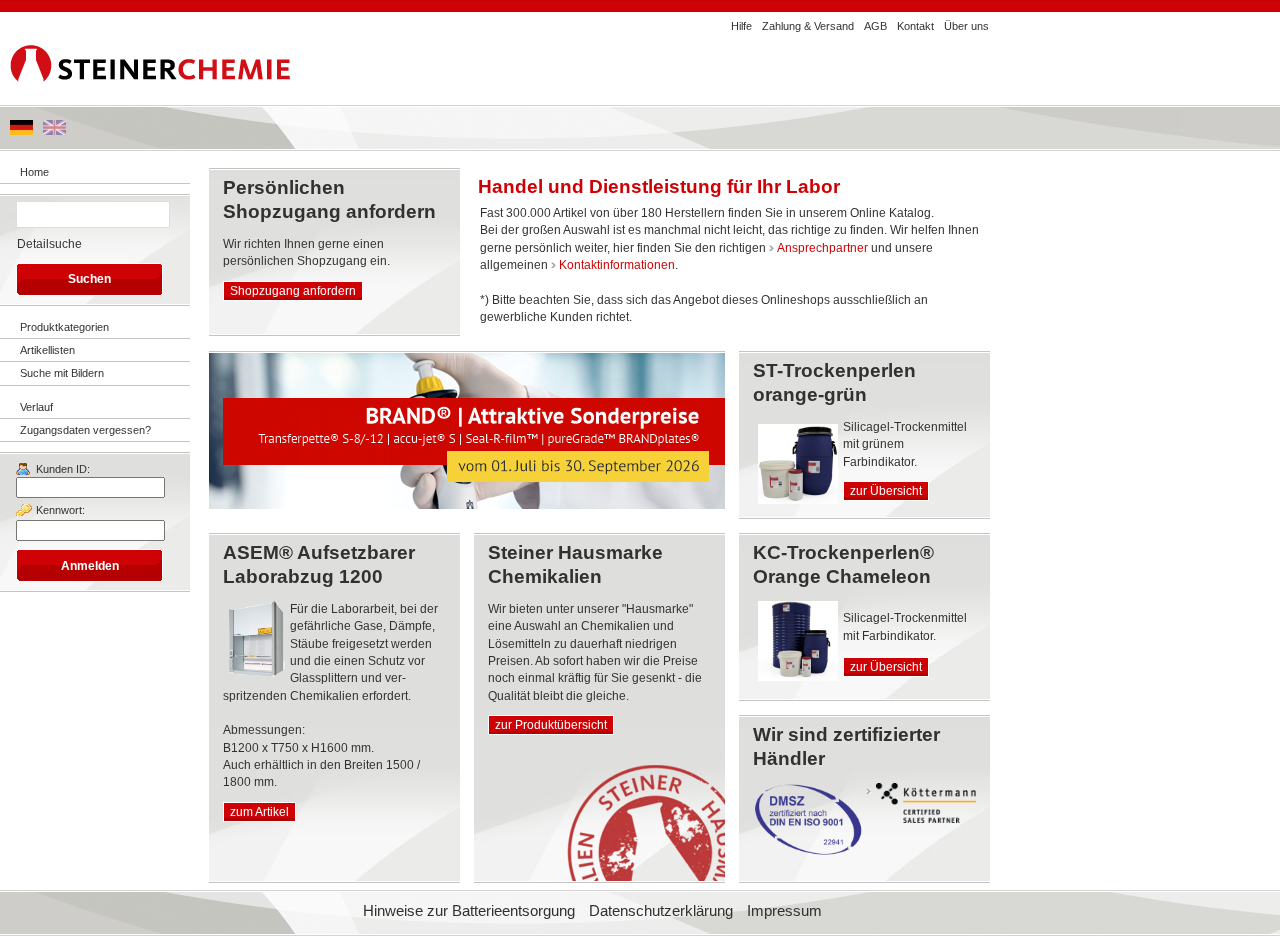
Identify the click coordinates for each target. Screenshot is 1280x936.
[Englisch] (54, 131)
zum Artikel (259, 812)
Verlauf (36, 407)
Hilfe (741, 26)
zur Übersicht (886, 491)
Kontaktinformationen (617, 265)
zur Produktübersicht (551, 725)
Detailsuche (49, 244)
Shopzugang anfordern (293, 291)
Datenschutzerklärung (661, 911)
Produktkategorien (64, 327)
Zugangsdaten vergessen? (85, 430)
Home (34, 172)
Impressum (784, 911)
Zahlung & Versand (808, 26)
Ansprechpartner (822, 248)
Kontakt (915, 26)
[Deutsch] (21, 131)
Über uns (966, 26)
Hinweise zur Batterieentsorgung (469, 911)
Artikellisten (47, 350)
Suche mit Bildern (62, 373)
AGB (875, 26)
